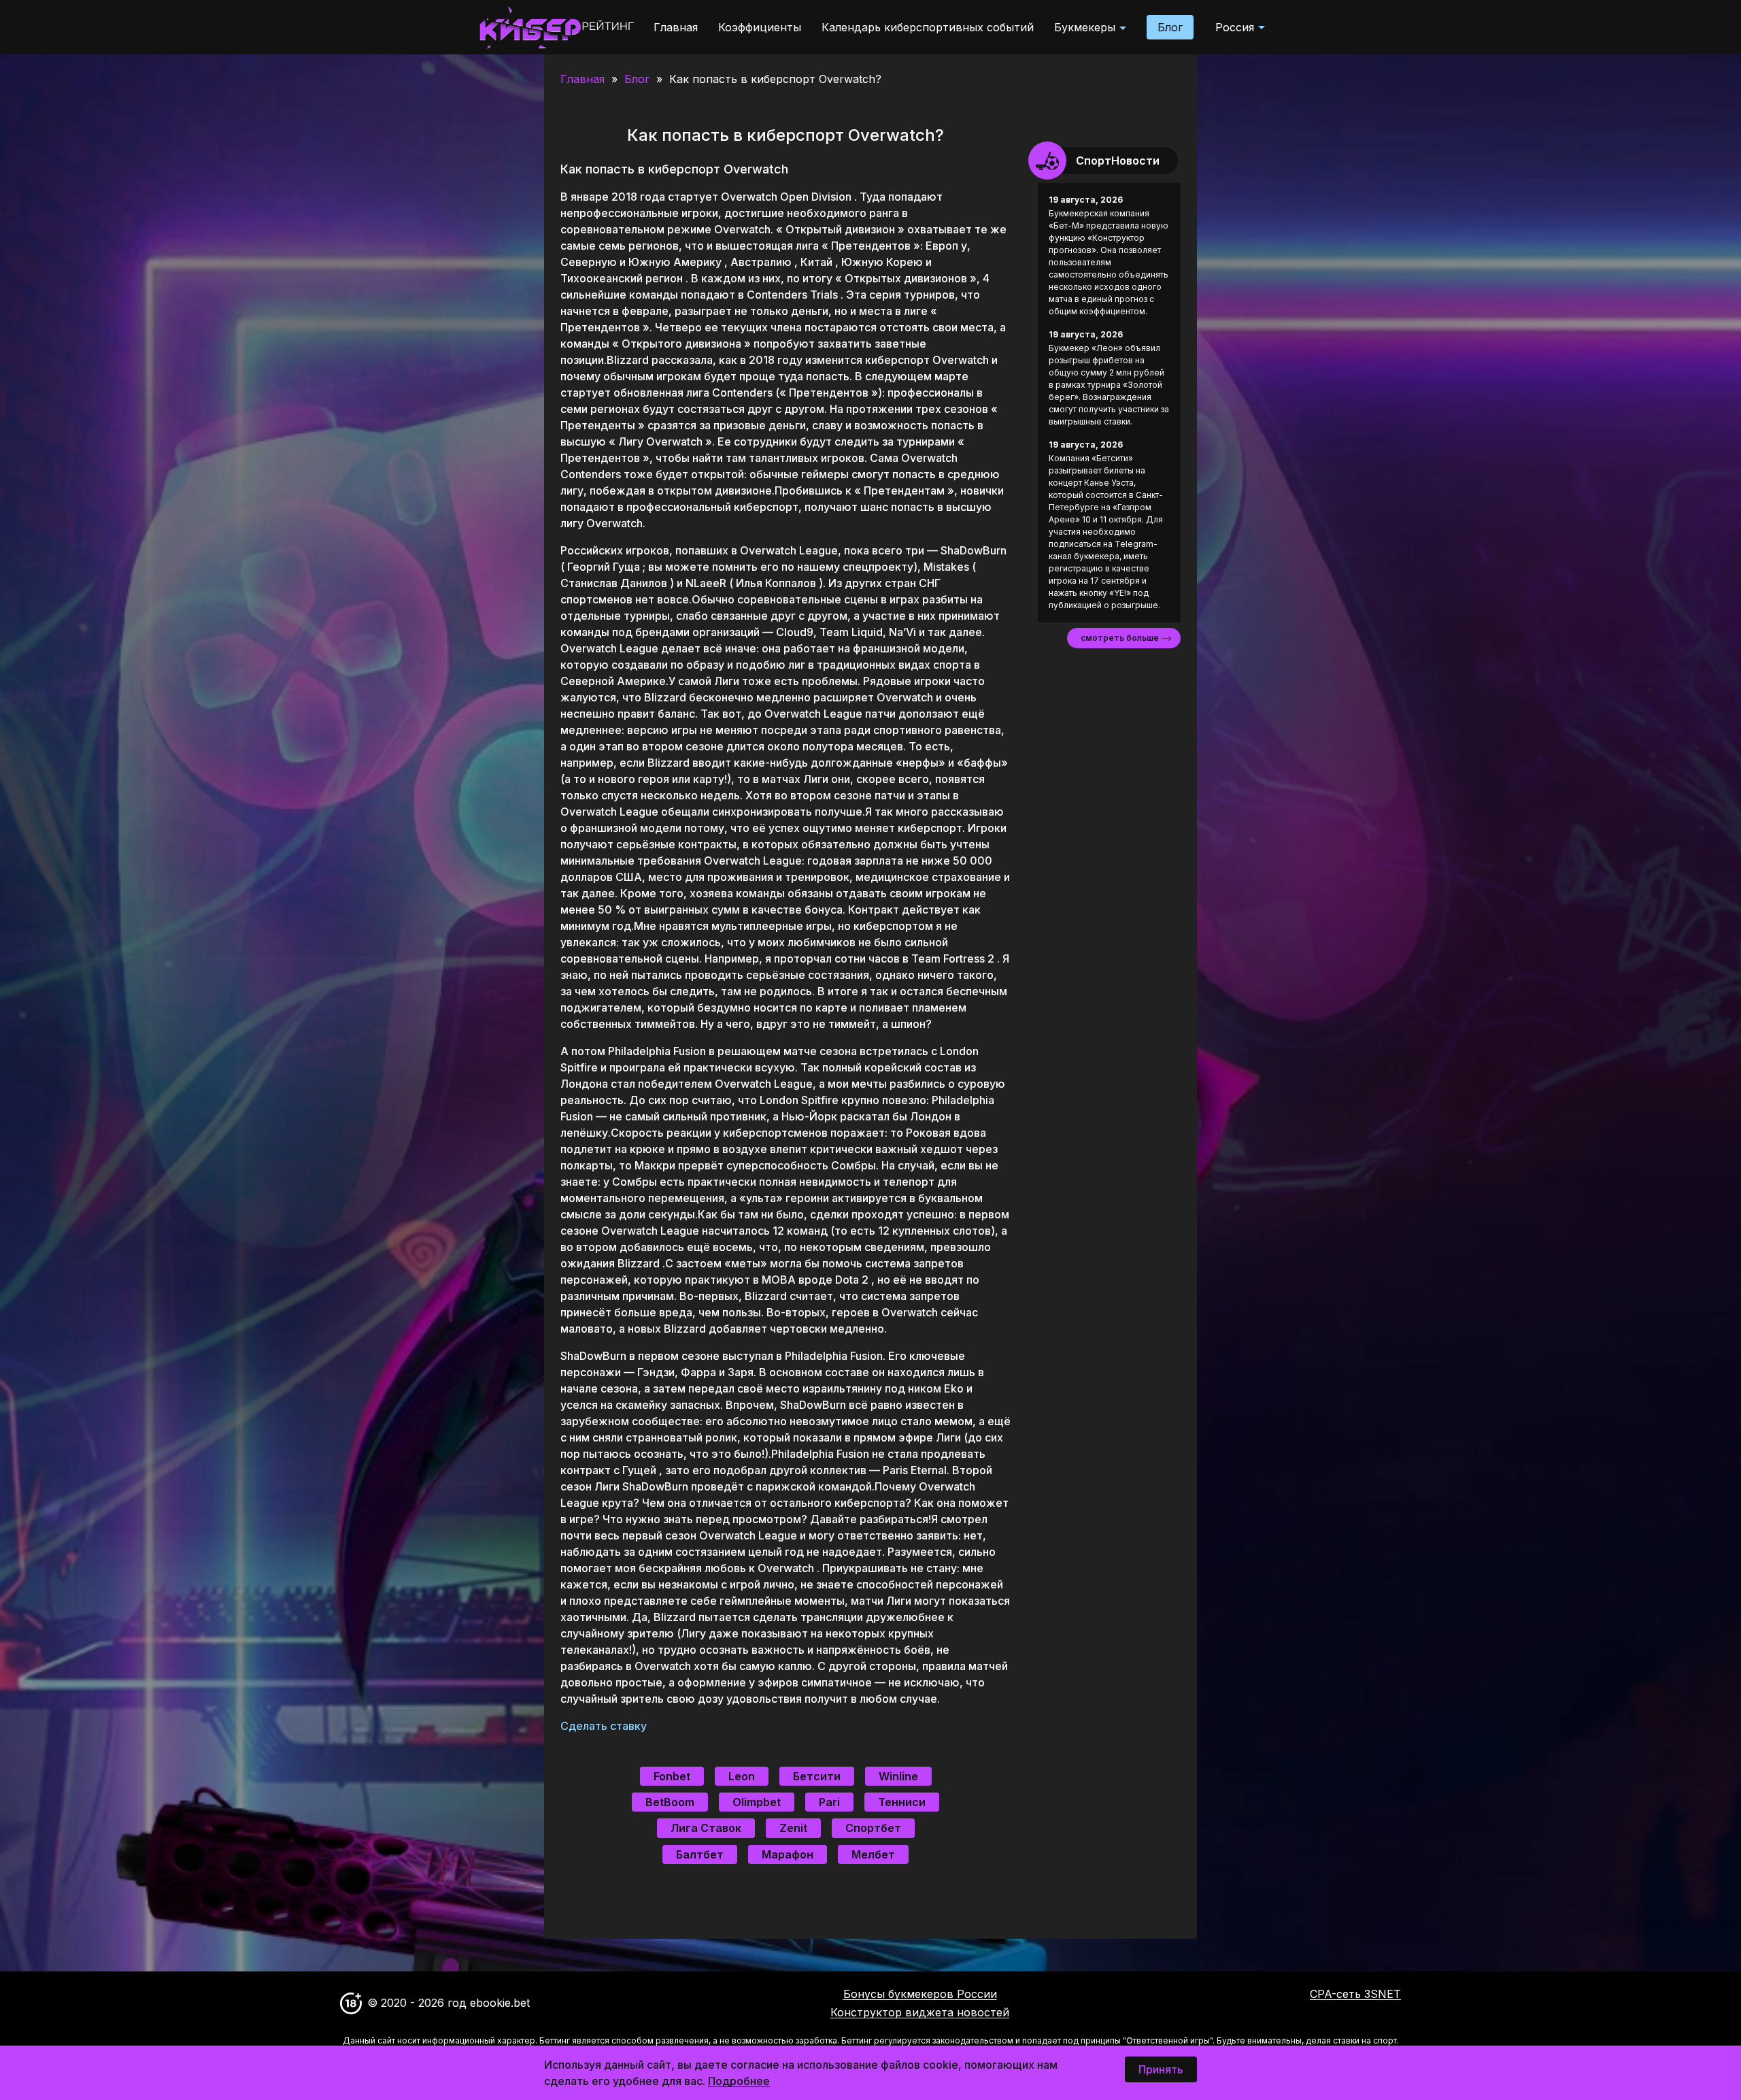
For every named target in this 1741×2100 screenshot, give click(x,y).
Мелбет (873, 1854)
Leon (742, 1776)
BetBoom (670, 1802)
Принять (1161, 2069)
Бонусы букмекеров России (920, 1994)
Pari (829, 1802)
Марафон (788, 1854)
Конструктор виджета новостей (920, 2012)
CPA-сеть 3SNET (1355, 1994)
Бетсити (817, 1776)
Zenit (793, 1828)
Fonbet (672, 1776)
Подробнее (739, 2081)
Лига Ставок (706, 1828)
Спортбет (873, 1828)
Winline (898, 1776)
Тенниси (902, 1802)
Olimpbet (757, 1802)
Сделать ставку (605, 1726)
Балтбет (700, 1854)
